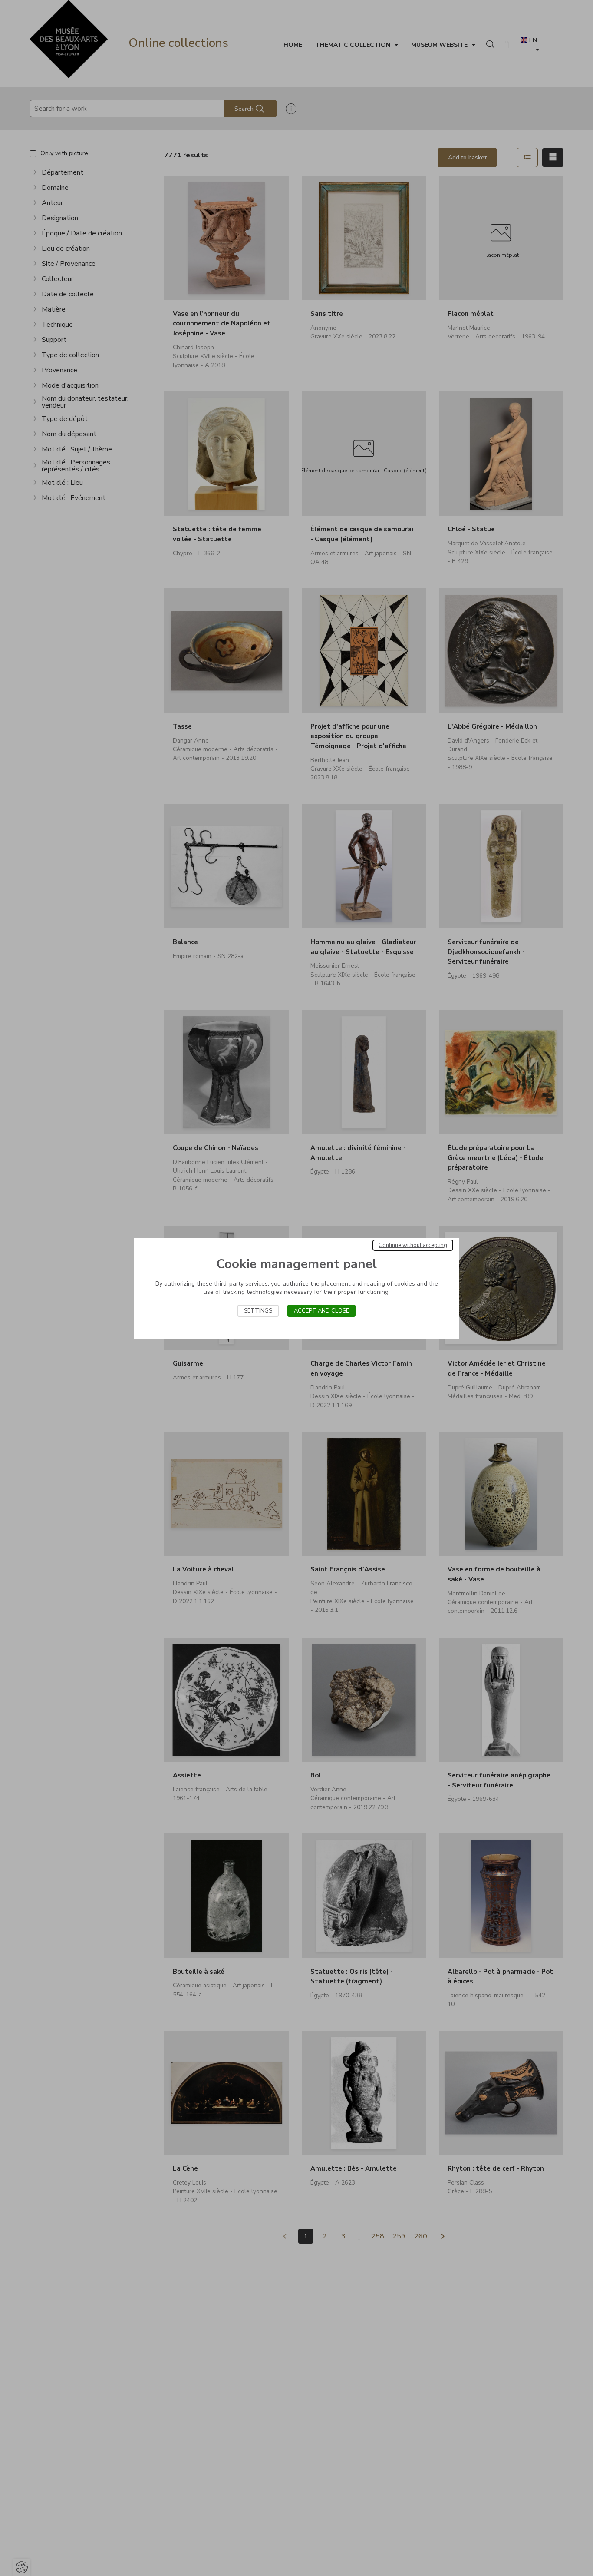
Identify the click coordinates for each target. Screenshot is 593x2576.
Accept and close (321, 1311)
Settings (258, 1311)
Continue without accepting (413, 1245)
